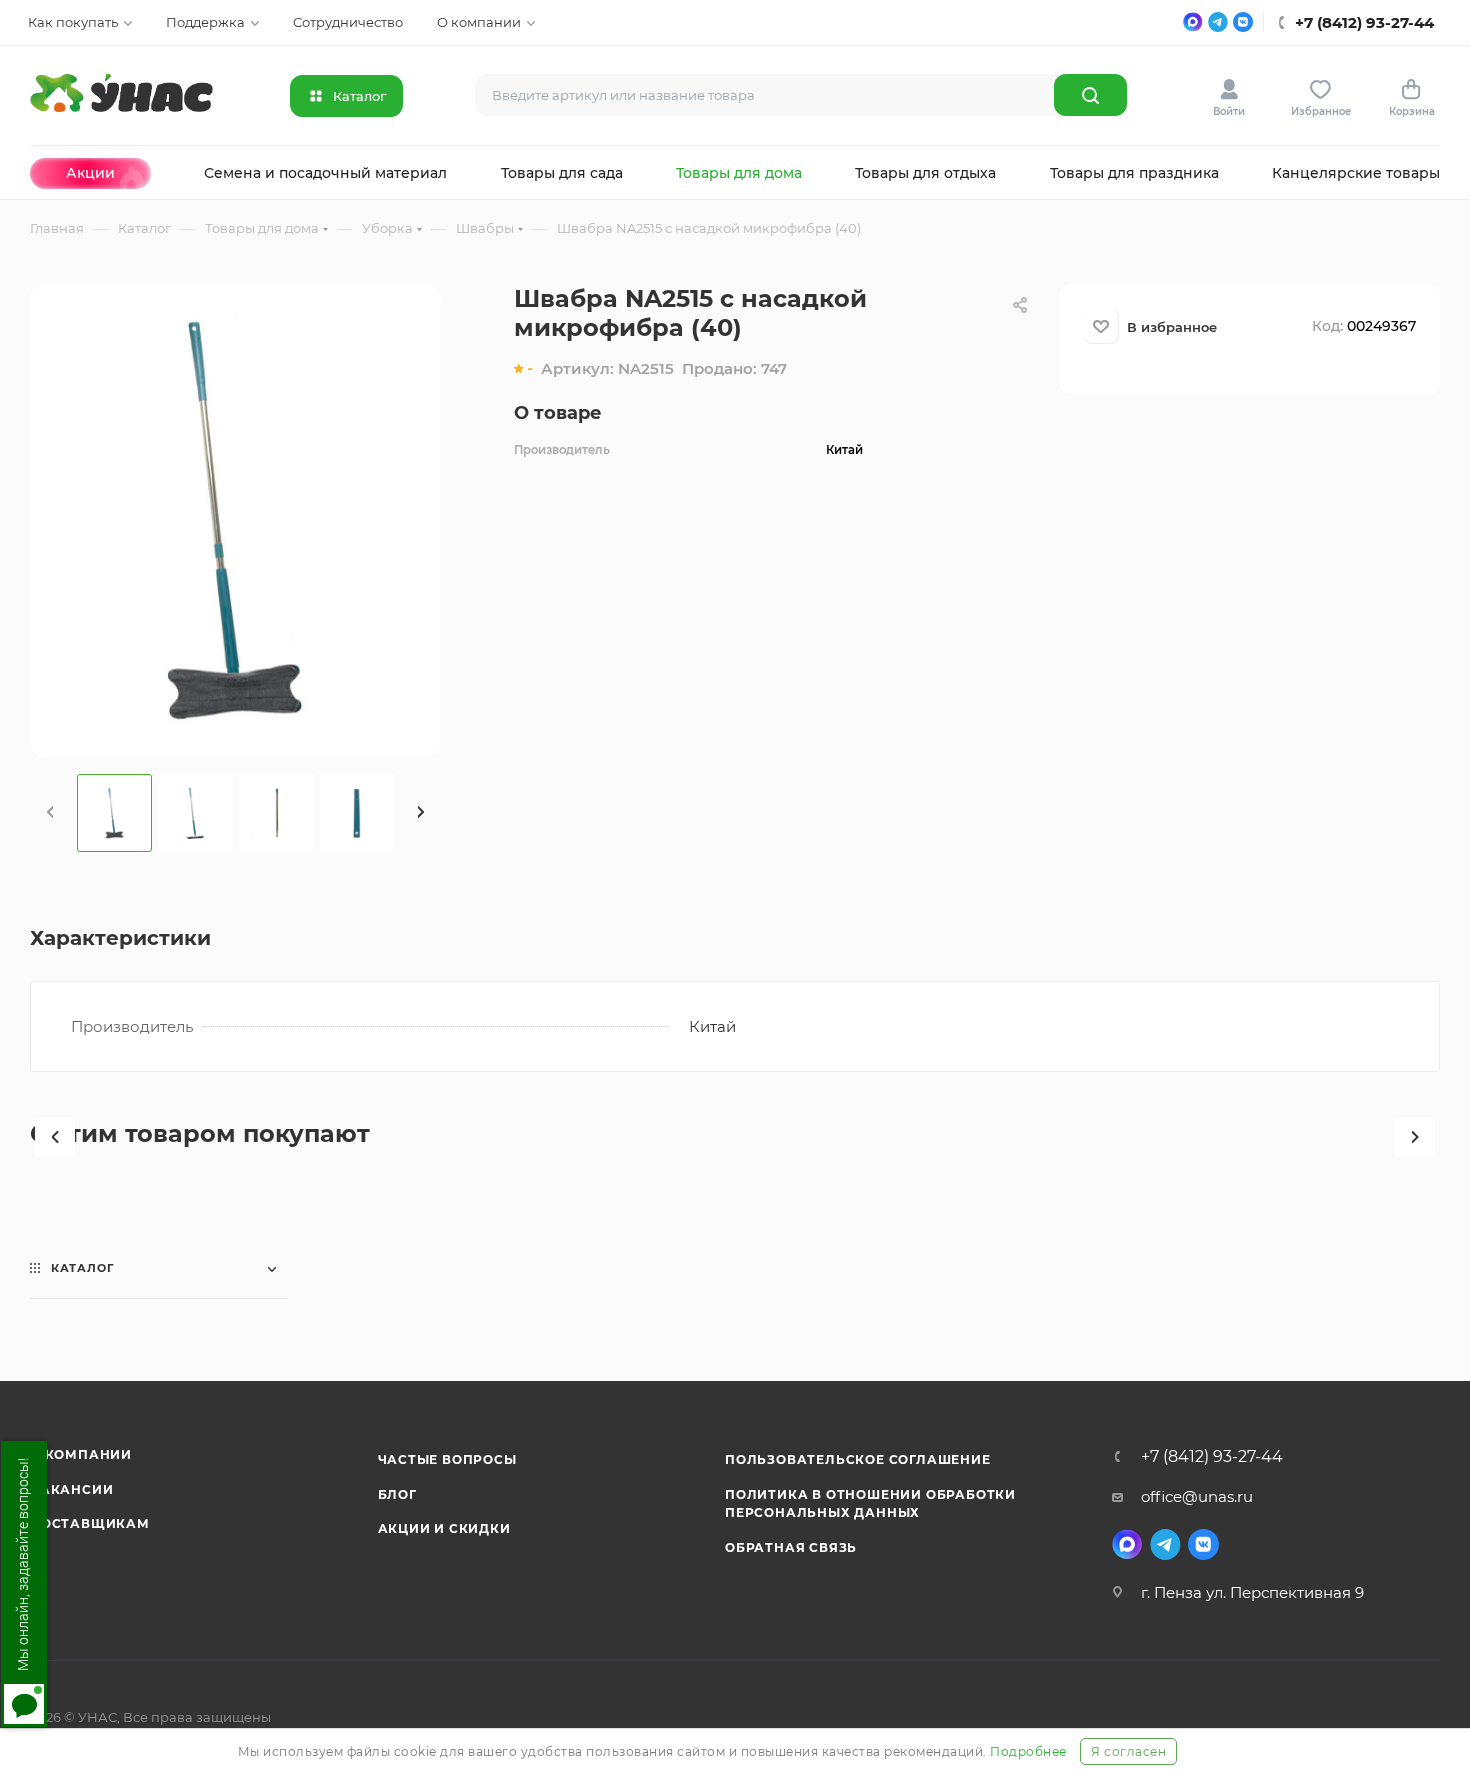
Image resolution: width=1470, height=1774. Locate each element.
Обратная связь (791, 1547)
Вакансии (71, 1489)
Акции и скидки (444, 1528)
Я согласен (1128, 1751)
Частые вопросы (447, 1459)
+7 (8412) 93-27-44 (1212, 1457)
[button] (55, 1137)
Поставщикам (90, 1523)
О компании (81, 1454)
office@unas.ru (1197, 1496)
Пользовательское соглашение (858, 1459)
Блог (397, 1494)
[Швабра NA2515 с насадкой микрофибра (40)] (235, 519)
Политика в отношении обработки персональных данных (870, 1503)
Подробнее (1028, 1751)
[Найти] (1090, 95)
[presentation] (50, 813)
